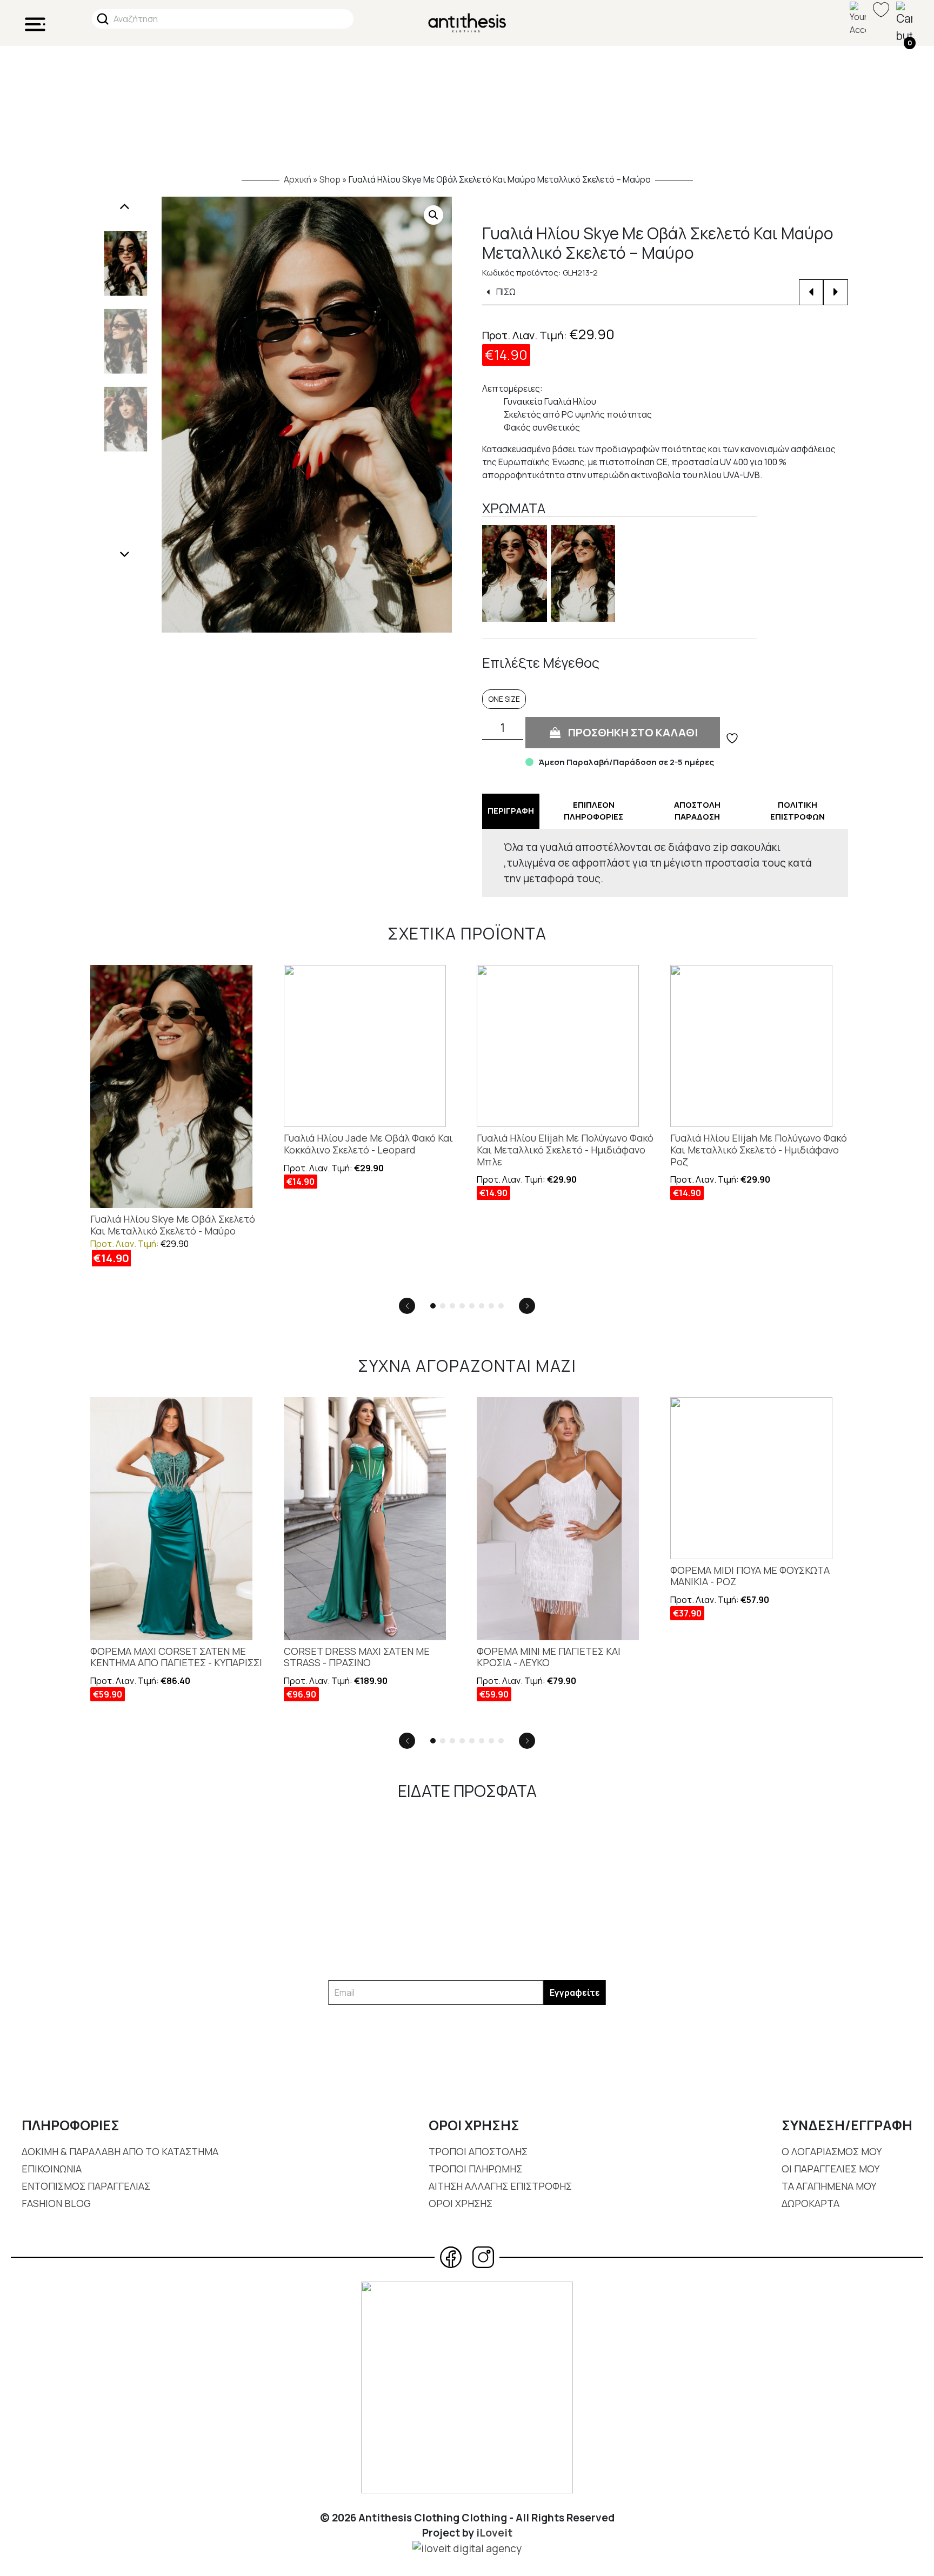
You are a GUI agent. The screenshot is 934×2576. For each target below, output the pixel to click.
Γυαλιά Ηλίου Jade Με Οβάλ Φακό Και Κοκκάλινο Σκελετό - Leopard (368, 1144)
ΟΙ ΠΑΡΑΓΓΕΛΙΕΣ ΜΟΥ (830, 2169)
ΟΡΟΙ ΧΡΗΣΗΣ (461, 2203)
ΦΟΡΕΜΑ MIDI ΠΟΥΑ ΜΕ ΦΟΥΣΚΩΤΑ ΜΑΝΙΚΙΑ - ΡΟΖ (750, 1576)
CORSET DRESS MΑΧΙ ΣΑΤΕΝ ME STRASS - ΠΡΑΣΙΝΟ (357, 1657)
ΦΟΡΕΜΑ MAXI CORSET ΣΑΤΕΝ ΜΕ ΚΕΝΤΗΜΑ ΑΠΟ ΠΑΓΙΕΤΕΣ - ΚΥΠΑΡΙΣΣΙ (176, 1657)
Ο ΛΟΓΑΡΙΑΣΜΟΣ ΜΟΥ (832, 2151)
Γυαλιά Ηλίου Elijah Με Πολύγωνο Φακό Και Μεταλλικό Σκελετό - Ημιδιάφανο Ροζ (759, 1150)
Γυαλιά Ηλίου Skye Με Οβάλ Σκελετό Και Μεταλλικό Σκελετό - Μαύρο (173, 1225)
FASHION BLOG (56, 2203)
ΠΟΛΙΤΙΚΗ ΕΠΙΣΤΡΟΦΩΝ (798, 811)
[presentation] (125, 207)
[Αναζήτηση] (103, 19)
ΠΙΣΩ (505, 292)
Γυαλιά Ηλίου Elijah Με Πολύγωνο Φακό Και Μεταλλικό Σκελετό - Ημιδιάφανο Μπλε (565, 1150)
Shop (330, 179)
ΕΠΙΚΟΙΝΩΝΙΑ (52, 2169)
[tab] (511, 811)
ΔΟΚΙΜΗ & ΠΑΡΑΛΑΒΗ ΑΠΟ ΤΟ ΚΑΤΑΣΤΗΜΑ (120, 2151)
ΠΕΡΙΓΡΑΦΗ (511, 811)
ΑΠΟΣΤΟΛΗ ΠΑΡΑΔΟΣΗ (697, 811)
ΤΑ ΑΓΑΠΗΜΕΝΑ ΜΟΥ (829, 2186)
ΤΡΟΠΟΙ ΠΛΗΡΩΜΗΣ (475, 2169)
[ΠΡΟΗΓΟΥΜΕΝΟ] (811, 292)
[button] (433, 215)
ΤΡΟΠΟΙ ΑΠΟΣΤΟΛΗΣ (478, 2151)
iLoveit (494, 2533)
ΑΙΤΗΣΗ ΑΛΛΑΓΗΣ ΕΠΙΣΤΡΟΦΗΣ (500, 2186)
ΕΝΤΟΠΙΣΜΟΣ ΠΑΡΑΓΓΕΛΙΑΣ (86, 2186)
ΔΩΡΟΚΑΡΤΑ (810, 2203)
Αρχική (298, 179)
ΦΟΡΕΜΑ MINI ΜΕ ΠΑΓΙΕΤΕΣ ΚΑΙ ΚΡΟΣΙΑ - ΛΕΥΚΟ (549, 1657)
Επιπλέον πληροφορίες (593, 811)
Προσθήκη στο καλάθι (633, 732)
